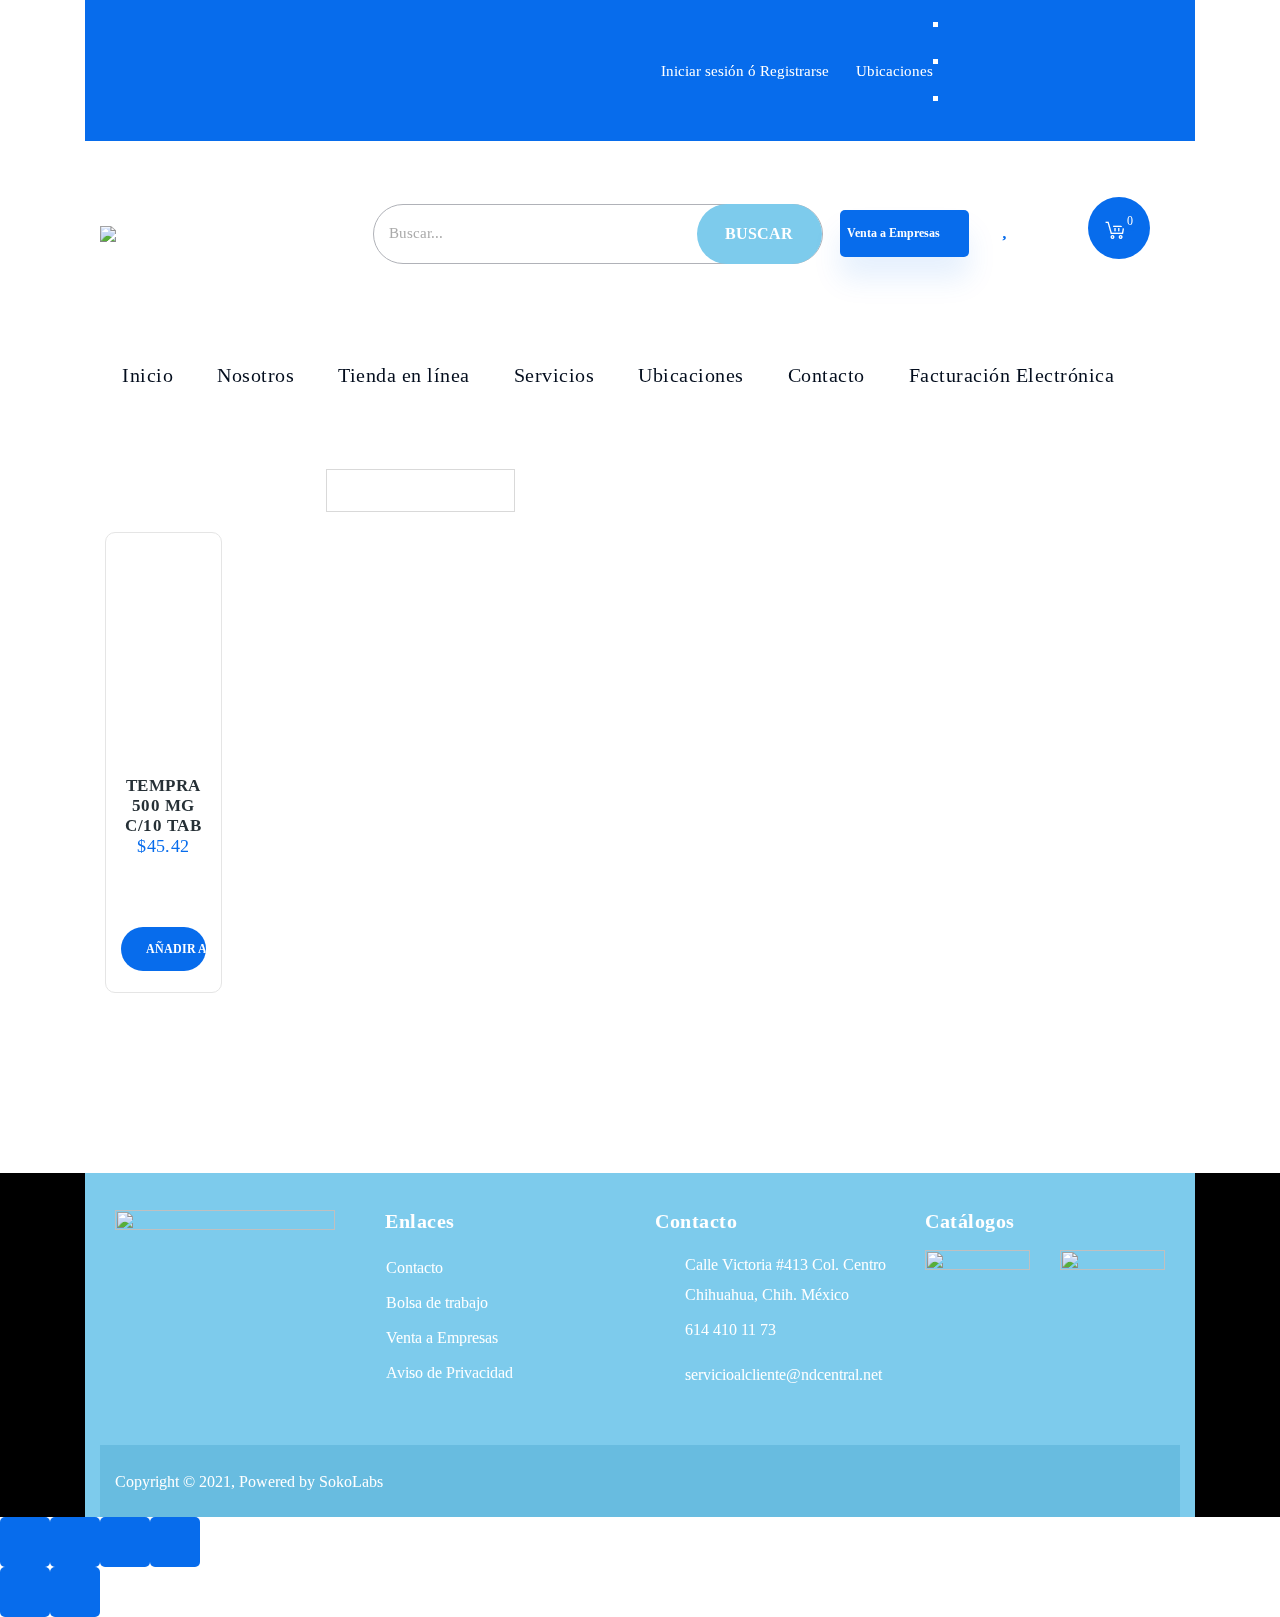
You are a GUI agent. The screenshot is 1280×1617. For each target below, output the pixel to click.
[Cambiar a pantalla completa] (75, 1542)
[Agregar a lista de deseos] (186, 689)
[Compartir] (125, 1542)
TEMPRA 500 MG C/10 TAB (163, 805)
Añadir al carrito (139, 689)
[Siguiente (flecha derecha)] (75, 1592)
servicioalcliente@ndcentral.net (783, 1374)
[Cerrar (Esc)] (175, 1542)
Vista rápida (163, 736)
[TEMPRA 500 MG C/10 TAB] (164, 642)
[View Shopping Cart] (1115, 232)
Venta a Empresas (895, 233)
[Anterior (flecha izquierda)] (25, 1592)
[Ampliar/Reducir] (25, 1542)
